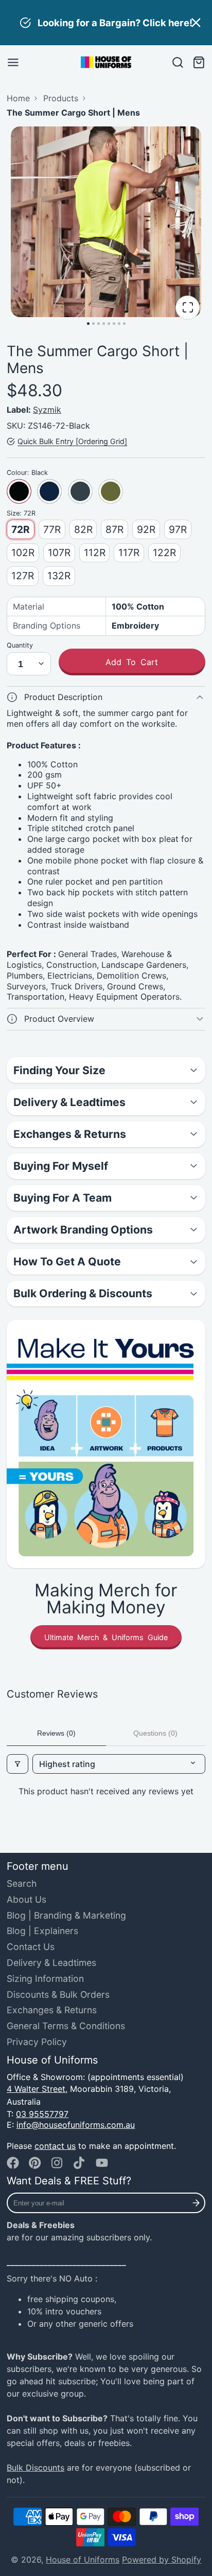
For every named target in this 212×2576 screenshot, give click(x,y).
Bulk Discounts (36, 2468)
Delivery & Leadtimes (51, 1963)
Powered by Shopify (162, 2560)
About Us (26, 1899)
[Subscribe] (196, 2203)
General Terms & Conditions (66, 2026)
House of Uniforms (83, 2560)
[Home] (106, 62)
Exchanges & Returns (52, 2010)
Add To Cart (132, 662)
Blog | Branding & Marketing (66, 1915)
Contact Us (31, 1947)
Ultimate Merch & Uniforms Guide (106, 1637)
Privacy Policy (37, 2042)
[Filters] (17, 1764)
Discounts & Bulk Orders (58, 1994)
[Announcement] (106, 23)
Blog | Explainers (42, 1931)
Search (22, 1883)
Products (61, 98)
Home (18, 98)
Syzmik (47, 410)
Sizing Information (45, 1979)
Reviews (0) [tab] (56, 1733)
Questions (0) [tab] (155, 1733)
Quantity (20, 645)
